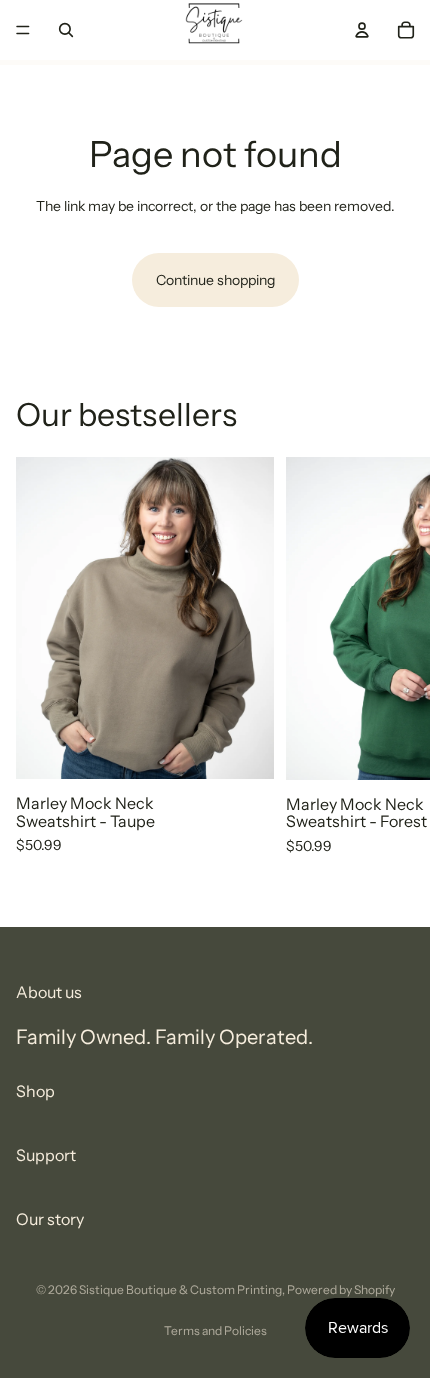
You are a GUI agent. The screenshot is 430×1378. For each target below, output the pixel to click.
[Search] (66, 30)
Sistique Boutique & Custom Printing (180, 1289)
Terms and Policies (215, 1330)
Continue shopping (215, 280)
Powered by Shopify (341, 1289)
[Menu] (23, 30)
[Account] (362, 30)
